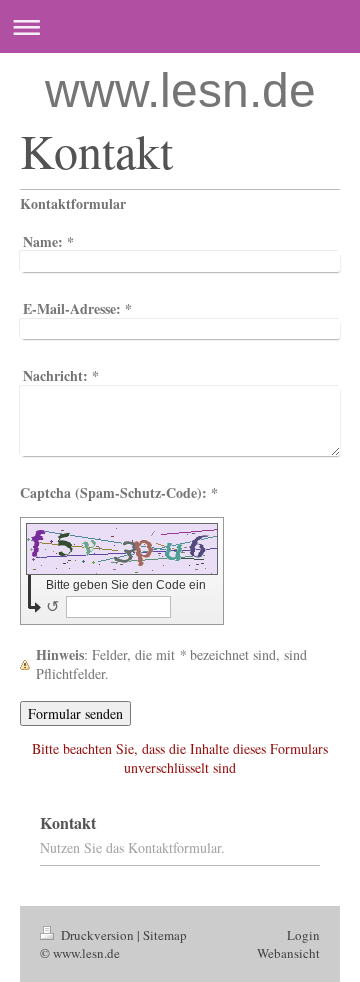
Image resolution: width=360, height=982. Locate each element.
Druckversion (97, 935)
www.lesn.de (180, 90)
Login (303, 935)
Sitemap (165, 935)
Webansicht (288, 953)
